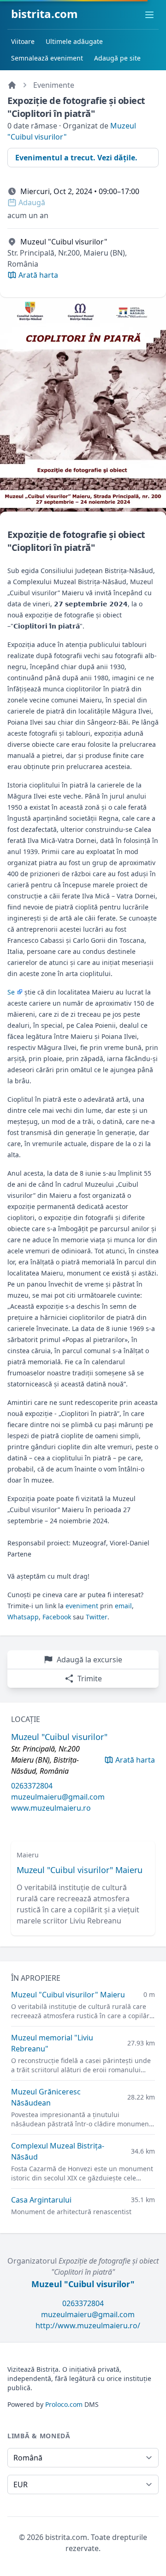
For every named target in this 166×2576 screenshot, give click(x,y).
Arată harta (135, 1760)
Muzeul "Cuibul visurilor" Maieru (80, 1870)
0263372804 (32, 1786)
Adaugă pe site (117, 58)
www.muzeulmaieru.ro (51, 1808)
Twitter (97, 1617)
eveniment (82, 1606)
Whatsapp (23, 1617)
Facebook (57, 1617)
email (123, 1606)
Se (11, 992)
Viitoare (23, 41)
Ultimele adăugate (74, 41)
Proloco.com (64, 2404)
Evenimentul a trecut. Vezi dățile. (76, 158)
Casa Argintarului (41, 2200)
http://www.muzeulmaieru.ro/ (88, 2326)
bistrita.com (44, 14)
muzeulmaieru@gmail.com (58, 1797)
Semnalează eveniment (47, 58)
